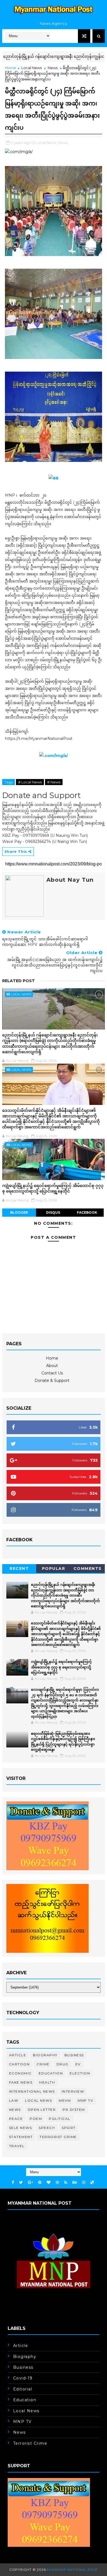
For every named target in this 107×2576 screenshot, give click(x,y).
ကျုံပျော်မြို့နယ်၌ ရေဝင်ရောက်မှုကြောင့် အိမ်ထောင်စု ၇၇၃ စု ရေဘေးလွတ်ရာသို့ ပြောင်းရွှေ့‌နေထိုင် (53, 1188)
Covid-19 (23, 2378)
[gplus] (30, 2182)
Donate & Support (52, 1380)
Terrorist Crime (58, 2137)
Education (51, 2073)
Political (60, 2119)
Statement (21, 2137)
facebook (87, 1212)
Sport (69, 2128)
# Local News (30, 782)
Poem (36, 2119)
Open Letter (42, 2110)
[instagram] (84, 2182)
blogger (19, 1212)
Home (11, 68)
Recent (19, 1569)
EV (78, 2064)
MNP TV (85, 2100)
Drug (63, 2064)
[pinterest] (40, 2182)
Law (14, 2100)
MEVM (65, 2100)
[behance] (75, 2182)
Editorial (23, 2389)
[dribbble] (57, 2182)
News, (63, 143)
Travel (17, 2146)
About (52, 1366)
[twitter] (21, 2182)
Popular (54, 1569)
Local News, (47, 143)
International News (32, 2091)
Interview (73, 2091)
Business (74, 2055)
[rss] (66, 2182)
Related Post (19, 981)
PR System (74, 2110)
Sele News (21, 2128)
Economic (20, 2073)
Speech (47, 2128)
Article (18, 2055)
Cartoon (19, 2064)
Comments (88, 1569)
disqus (53, 1212)
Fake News (21, 2082)
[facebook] (13, 2182)
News (53, 68)
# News (54, 782)
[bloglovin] (49, 2182)
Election (80, 2073)
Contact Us (52, 1373)
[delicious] (92, 2182)
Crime (43, 2064)
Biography (45, 2055)
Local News (32, 68)
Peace (16, 2119)
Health (47, 2082)
